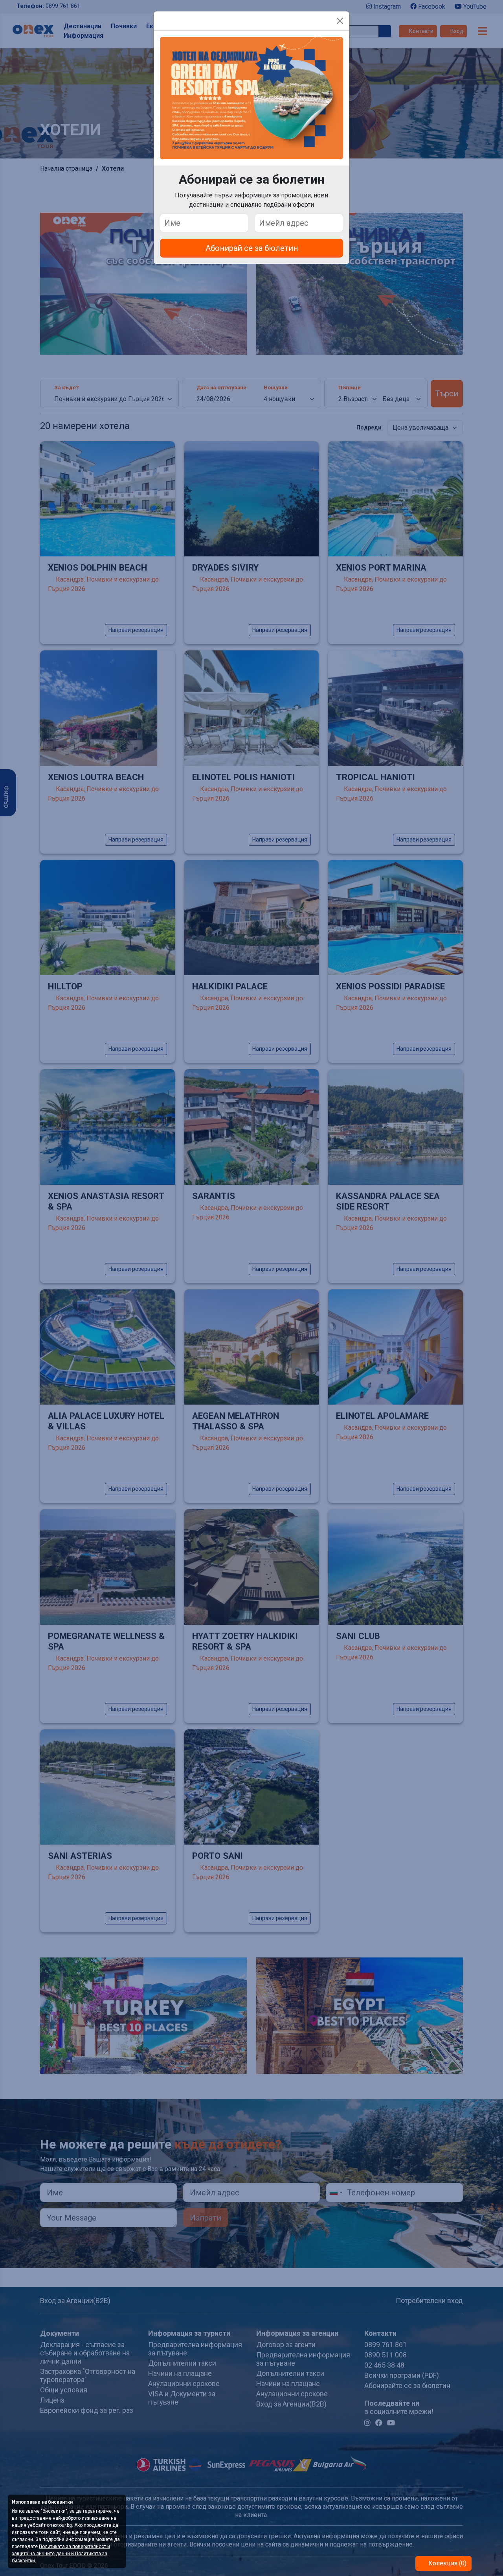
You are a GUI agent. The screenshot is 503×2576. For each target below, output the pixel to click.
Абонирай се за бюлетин (252, 248)
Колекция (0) (447, 2563)
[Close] (340, 21)
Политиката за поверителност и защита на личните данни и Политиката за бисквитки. (61, 2554)
